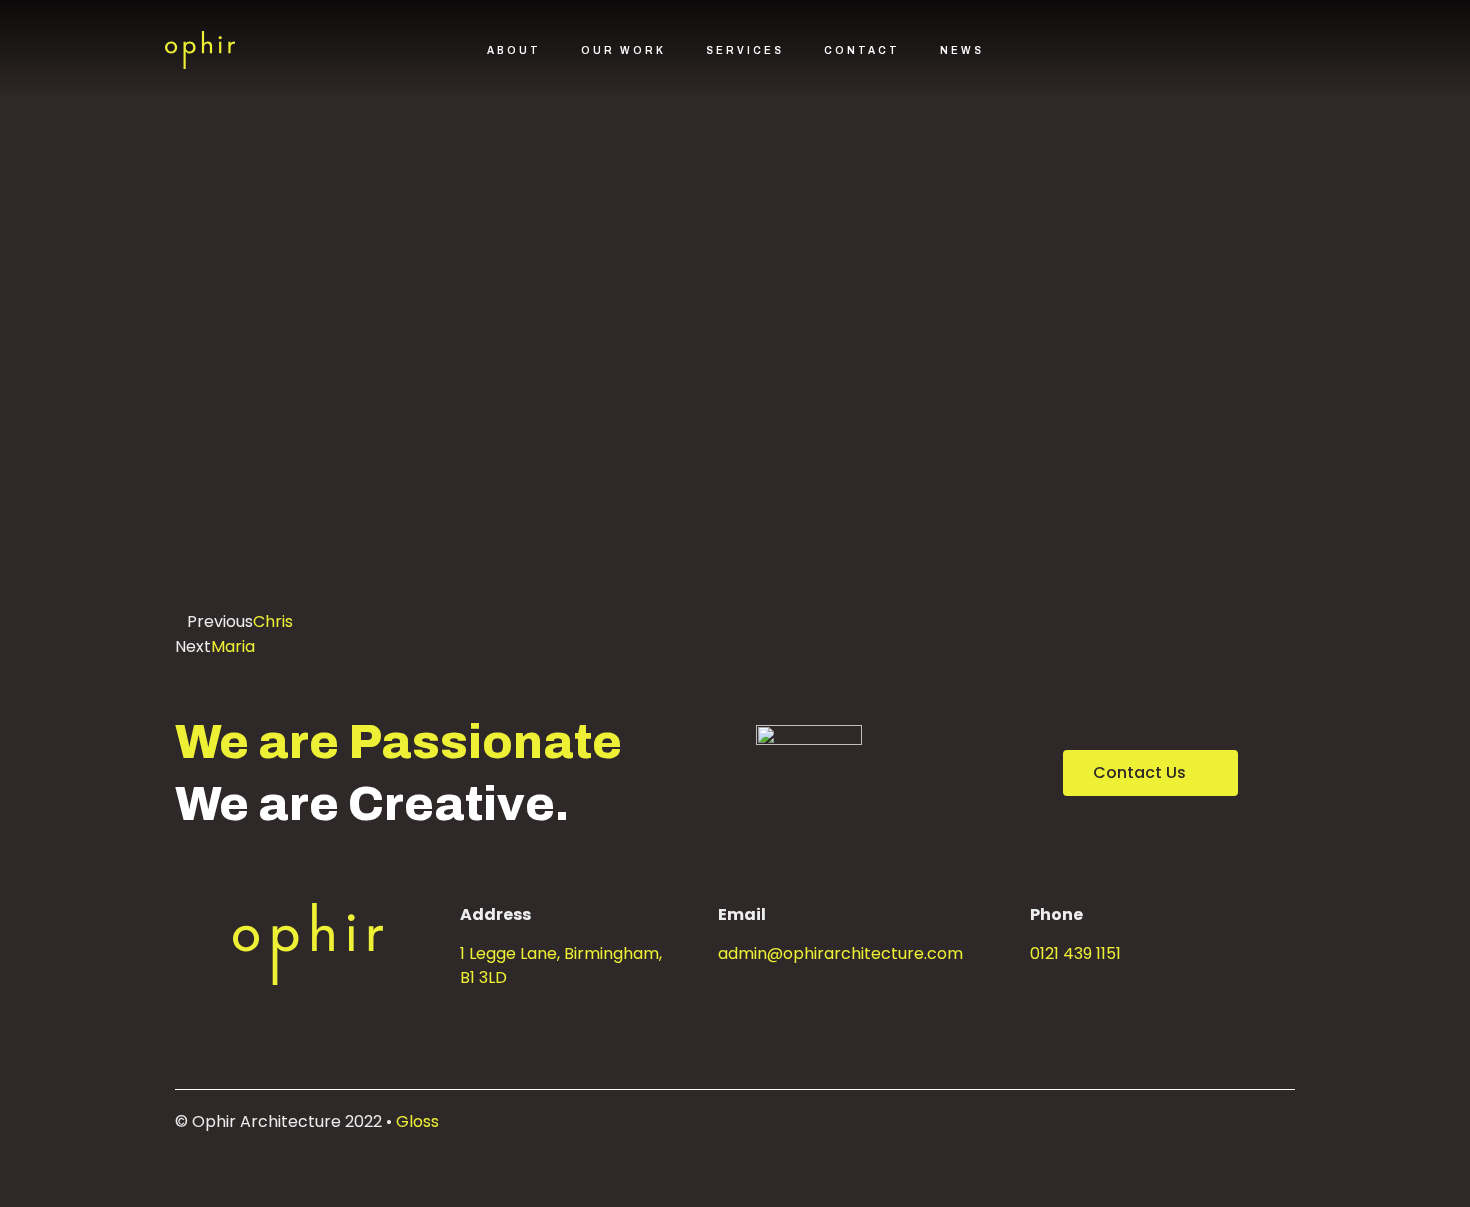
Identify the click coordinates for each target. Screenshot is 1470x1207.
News (962, 50)
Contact (862, 50)
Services (745, 50)
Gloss (417, 1121)
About (514, 50)
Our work (623, 50)
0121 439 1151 (1075, 953)
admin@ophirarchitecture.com (840, 953)
